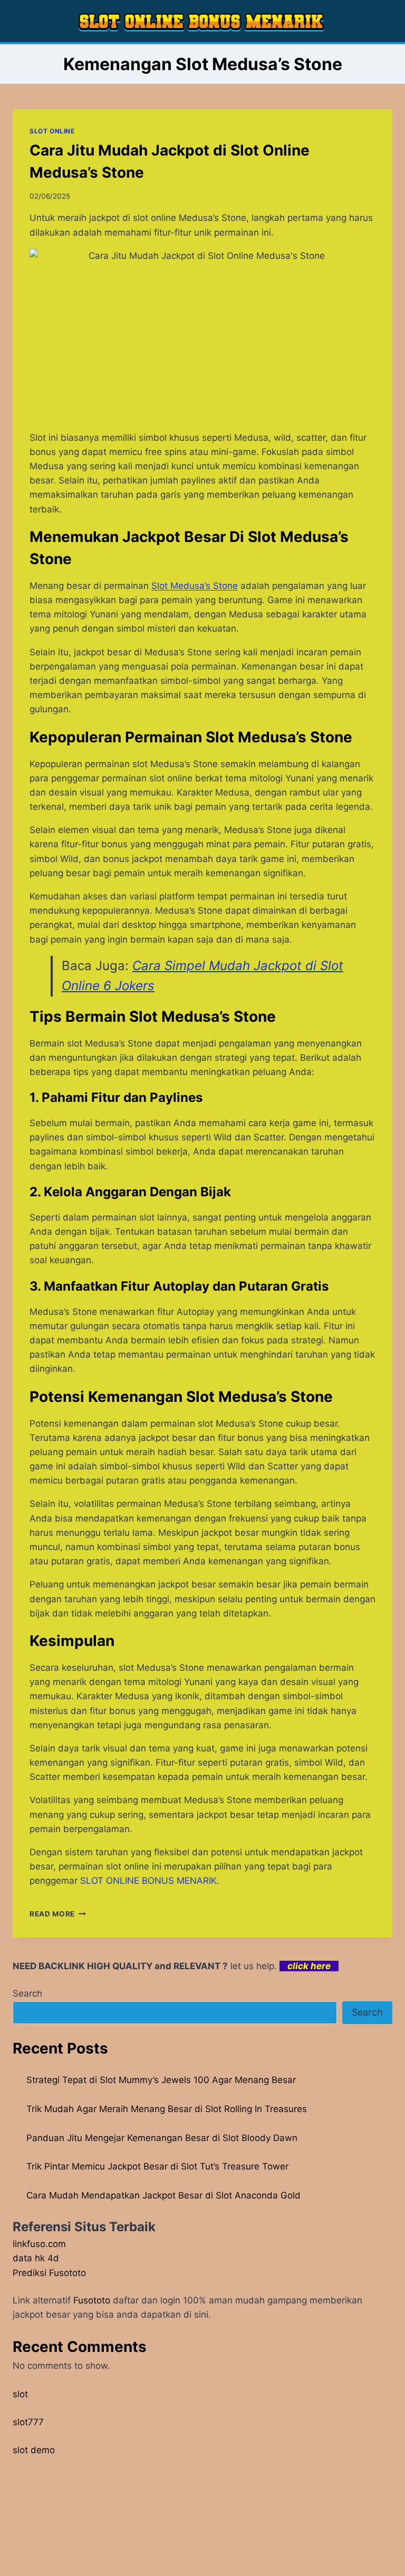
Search (27, 1993)
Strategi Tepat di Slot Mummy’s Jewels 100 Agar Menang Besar (161, 2080)
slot (20, 2394)
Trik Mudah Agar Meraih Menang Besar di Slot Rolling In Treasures (167, 2109)
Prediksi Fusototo (49, 2273)
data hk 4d (36, 2258)
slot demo (34, 2450)
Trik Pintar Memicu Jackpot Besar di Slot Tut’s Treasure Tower (157, 2166)
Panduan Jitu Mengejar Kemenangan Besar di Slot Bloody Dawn (162, 2138)
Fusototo (92, 2300)
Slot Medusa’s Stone (195, 586)
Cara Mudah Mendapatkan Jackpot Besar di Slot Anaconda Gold (163, 2195)
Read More (58, 1914)
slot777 (28, 2422)
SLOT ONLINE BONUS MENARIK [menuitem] (148, 1881)
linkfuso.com (39, 2244)
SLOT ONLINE (52, 131)
